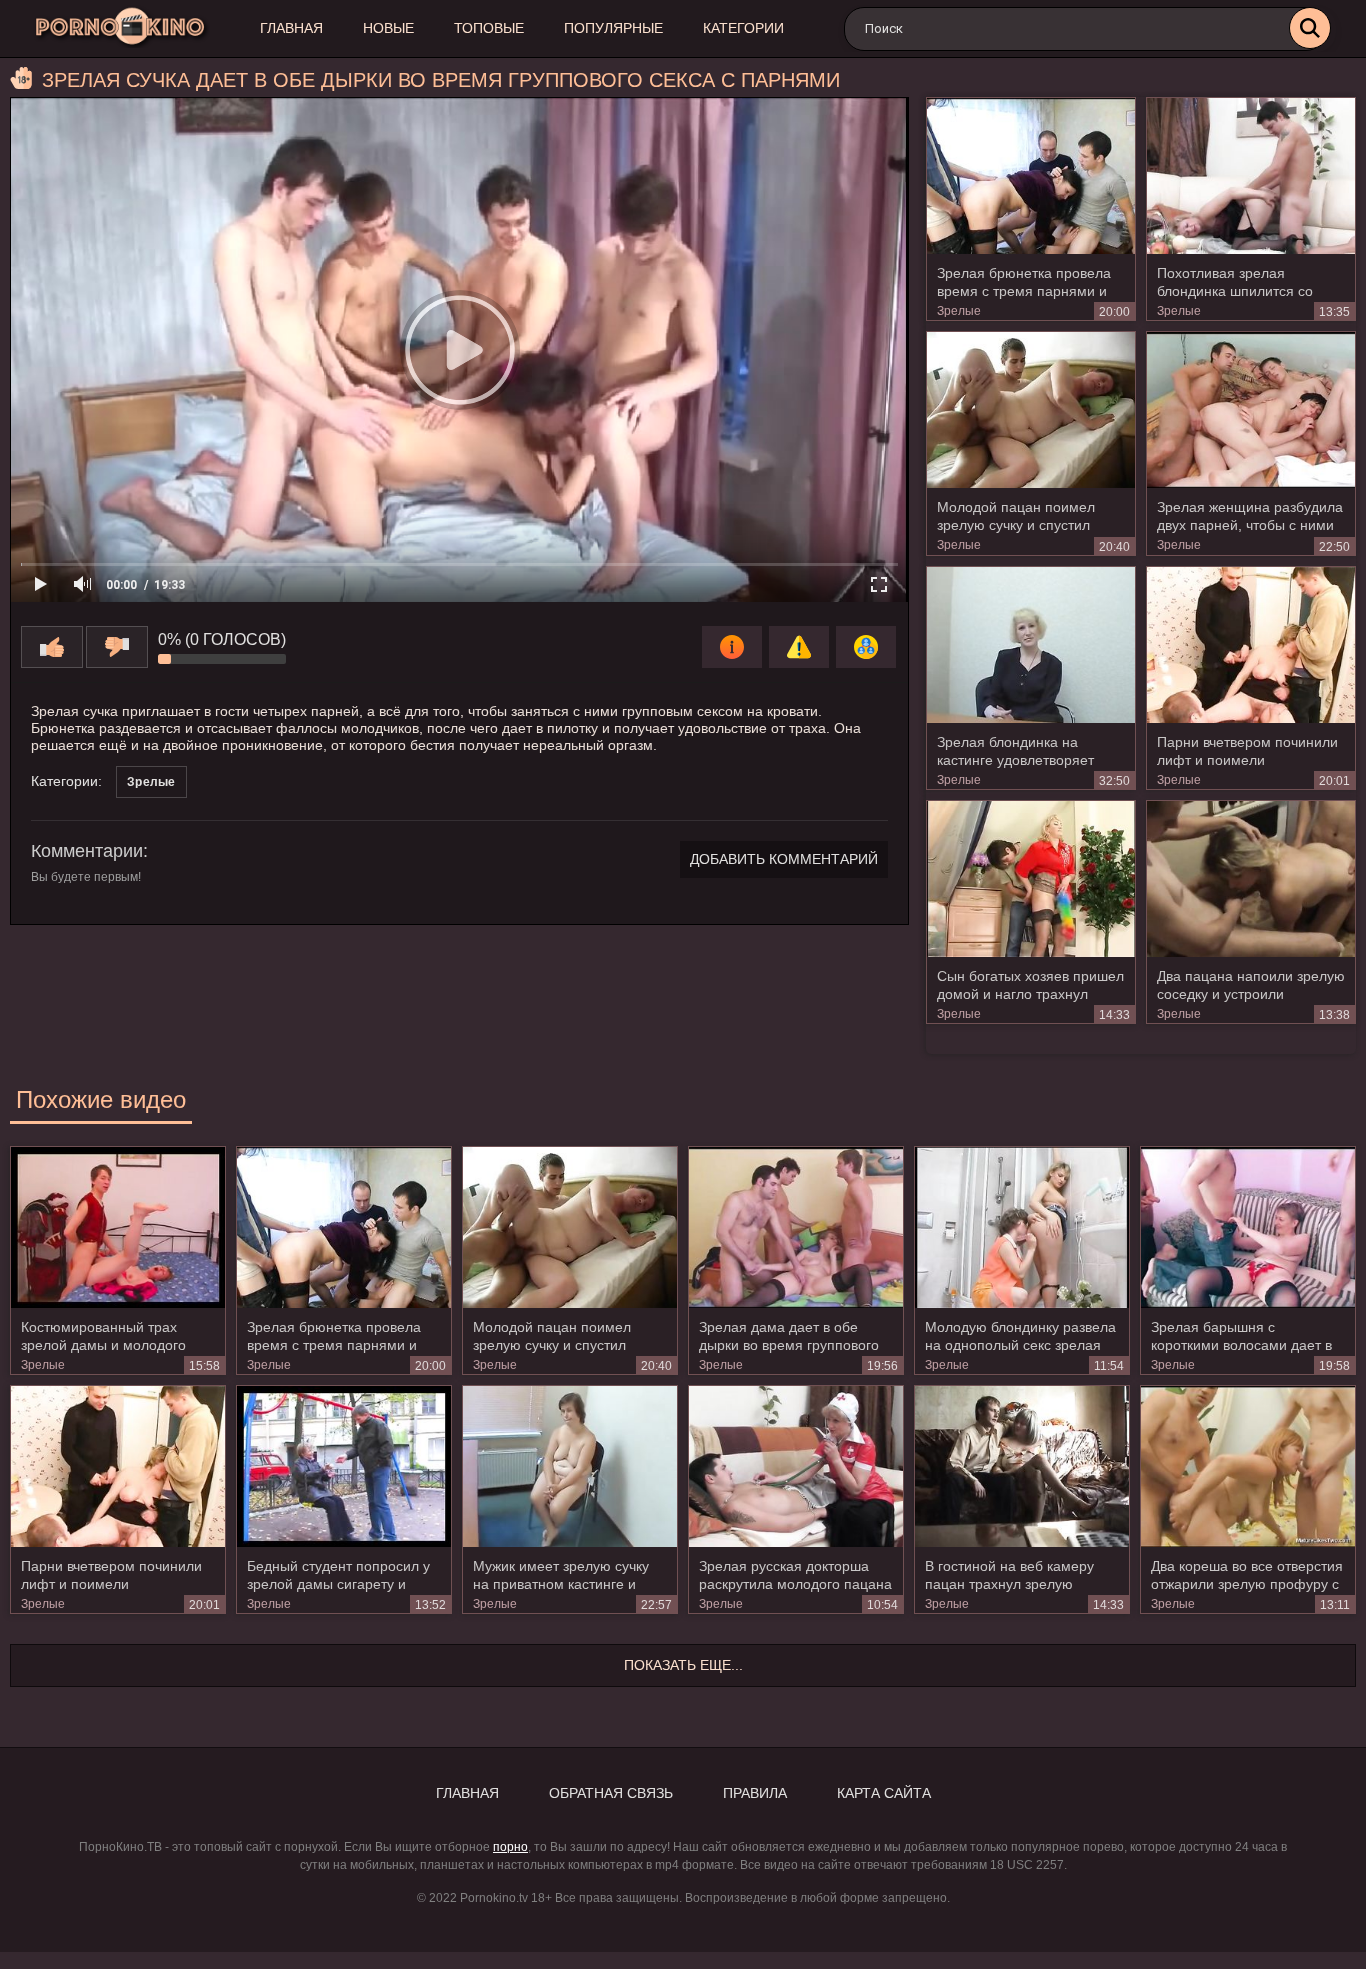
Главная (291, 28)
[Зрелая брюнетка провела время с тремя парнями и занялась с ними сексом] (1031, 176)
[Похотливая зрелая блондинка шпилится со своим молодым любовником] (1251, 176)
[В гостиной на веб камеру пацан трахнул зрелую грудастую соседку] (1022, 1466)
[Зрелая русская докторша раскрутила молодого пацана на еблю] (796, 1466)
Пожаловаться (799, 647)
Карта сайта (884, 1793)
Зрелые (959, 311)
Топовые (489, 28)
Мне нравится (52, 647)
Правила (755, 1793)
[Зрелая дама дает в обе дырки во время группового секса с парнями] (796, 1227)
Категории (743, 28)
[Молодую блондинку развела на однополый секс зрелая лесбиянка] (1022, 1227)
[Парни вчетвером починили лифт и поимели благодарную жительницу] (1251, 645)
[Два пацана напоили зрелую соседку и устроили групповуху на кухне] (1251, 879)
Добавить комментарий (784, 859)
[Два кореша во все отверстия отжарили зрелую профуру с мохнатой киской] (1248, 1466)
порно (510, 1847)
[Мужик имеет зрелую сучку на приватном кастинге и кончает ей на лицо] (570, 1466)
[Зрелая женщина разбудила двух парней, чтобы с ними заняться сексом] (1251, 410)
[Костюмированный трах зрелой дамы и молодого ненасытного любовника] (118, 1227)
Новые (388, 28)
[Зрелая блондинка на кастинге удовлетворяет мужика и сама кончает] (1031, 645)
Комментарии (87, 851)
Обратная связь (611, 1793)
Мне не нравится (117, 647)
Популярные (613, 28)
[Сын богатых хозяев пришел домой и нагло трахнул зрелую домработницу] (1031, 879)
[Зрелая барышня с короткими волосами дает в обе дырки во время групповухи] (1248, 1227)
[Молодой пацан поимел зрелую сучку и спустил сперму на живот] (1031, 410)
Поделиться (866, 647)
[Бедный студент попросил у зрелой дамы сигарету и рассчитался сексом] (344, 1466)
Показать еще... (683, 1665)
